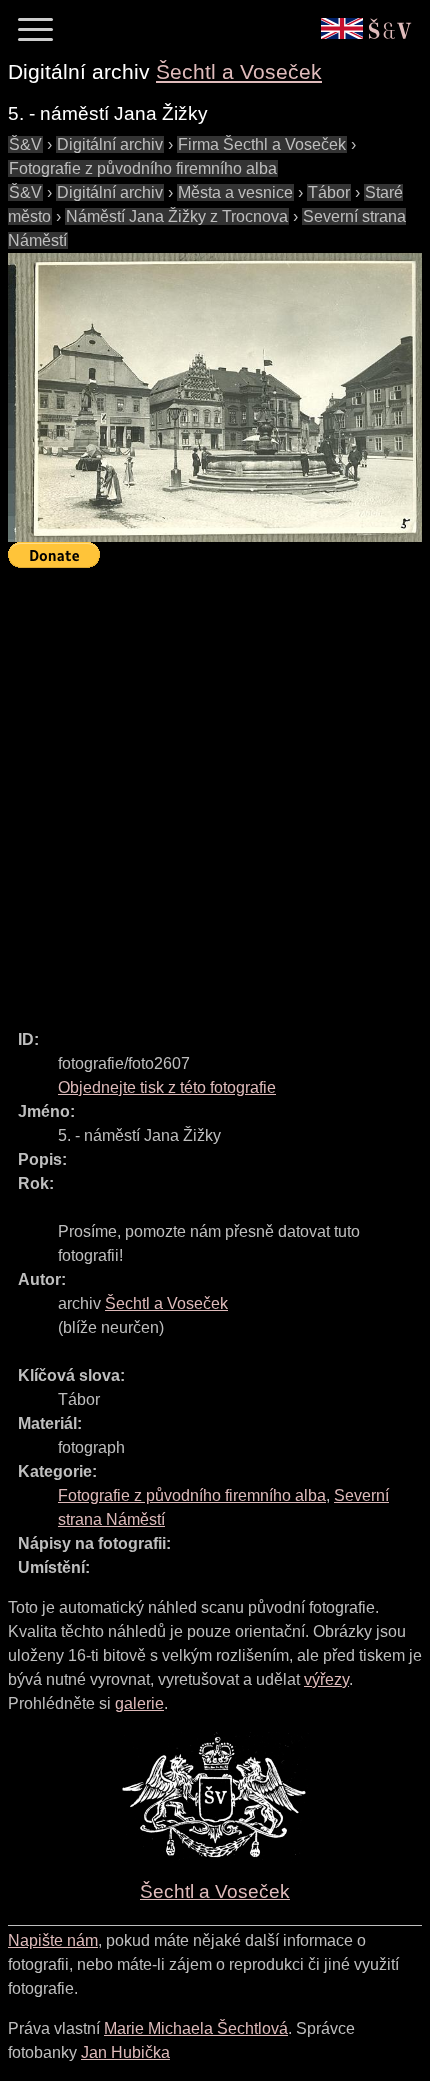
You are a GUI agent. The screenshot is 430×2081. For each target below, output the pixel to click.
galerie (139, 1703)
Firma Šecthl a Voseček (262, 144)
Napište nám (53, 1940)
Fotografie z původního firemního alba (143, 168)
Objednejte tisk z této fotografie (167, 1087)
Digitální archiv (110, 144)
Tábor (329, 192)
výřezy (326, 1679)
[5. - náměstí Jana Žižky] (215, 397)
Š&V (25, 144)
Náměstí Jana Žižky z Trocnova (177, 216)
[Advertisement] (215, 790)
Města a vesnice (235, 192)
